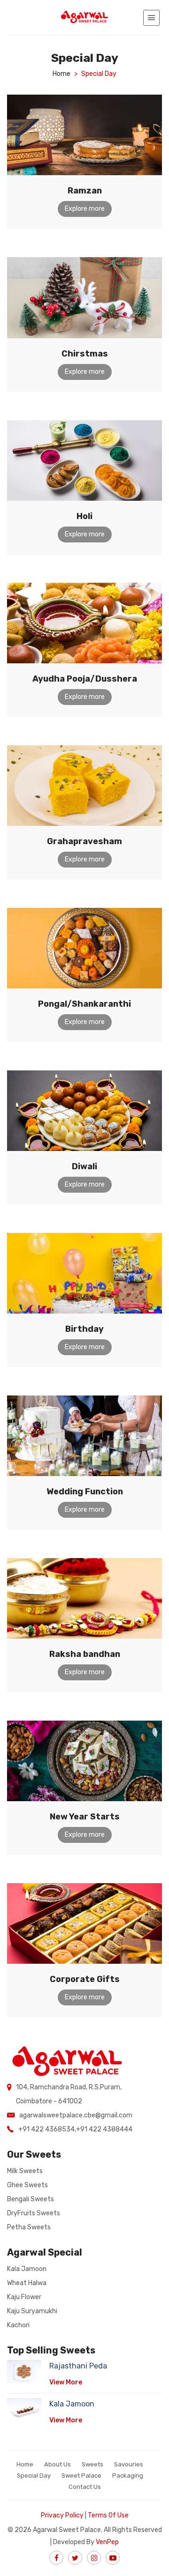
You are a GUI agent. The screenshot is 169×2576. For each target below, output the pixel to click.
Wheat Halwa (27, 2283)
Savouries (129, 2464)
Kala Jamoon (27, 2269)
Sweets (92, 2464)
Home (25, 2464)
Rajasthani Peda (78, 2366)
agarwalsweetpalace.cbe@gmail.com (76, 2115)
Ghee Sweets (27, 2185)
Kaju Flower (24, 2297)
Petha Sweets (29, 2227)
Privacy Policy (62, 2515)
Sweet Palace (81, 2476)
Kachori (18, 2325)
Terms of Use (108, 2515)
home (61, 74)
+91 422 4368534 (46, 2129)
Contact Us (85, 2487)
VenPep (107, 2542)
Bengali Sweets (31, 2199)
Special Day (34, 2476)
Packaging (128, 2476)
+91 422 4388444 (104, 2129)
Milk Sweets (25, 2171)
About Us (58, 2464)
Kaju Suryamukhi (32, 2311)
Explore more (85, 209)
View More (66, 2382)
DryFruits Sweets (34, 2213)
